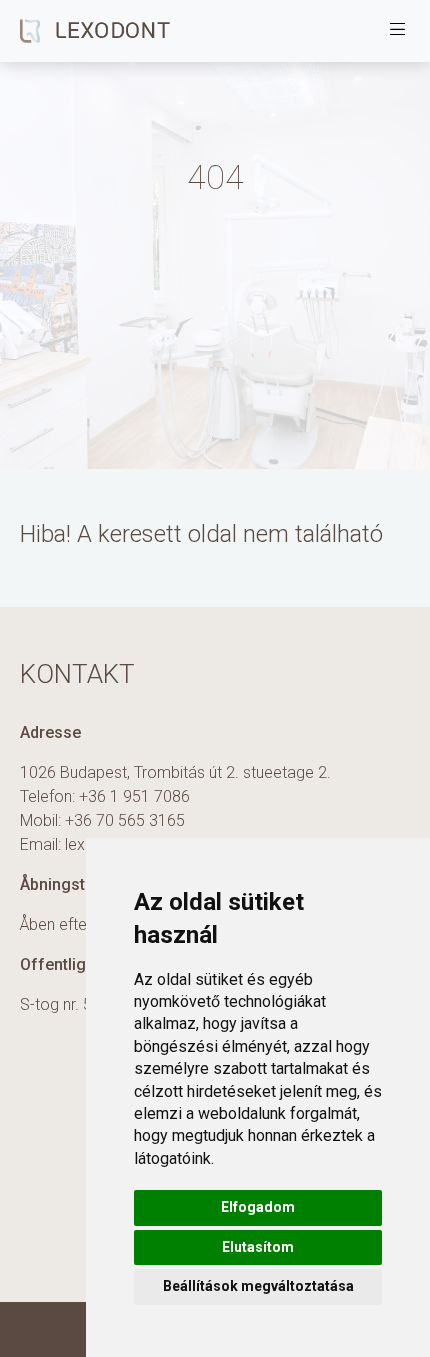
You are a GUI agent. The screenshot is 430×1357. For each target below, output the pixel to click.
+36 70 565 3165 (125, 820)
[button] (398, 31)
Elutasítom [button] (258, 1247)
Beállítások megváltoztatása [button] (258, 1286)
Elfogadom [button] (258, 1207)
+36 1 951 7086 (134, 796)
